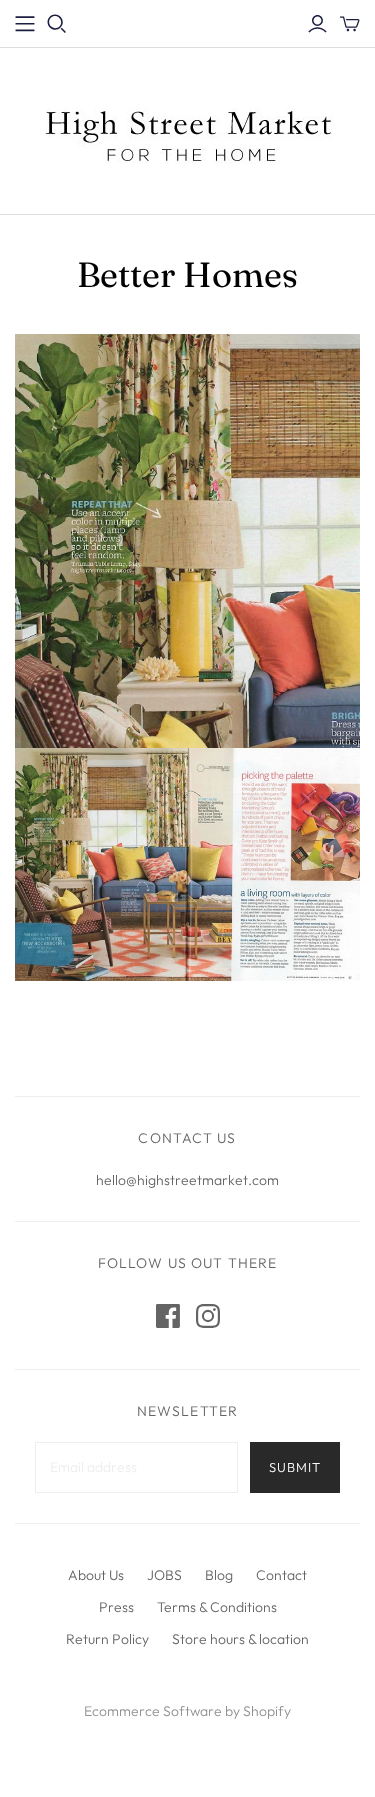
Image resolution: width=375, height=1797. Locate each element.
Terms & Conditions (217, 1607)
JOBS (164, 1575)
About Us (96, 1575)
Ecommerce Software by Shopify (187, 1711)
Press (116, 1607)
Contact (281, 1575)
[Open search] (57, 24)
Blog (219, 1575)
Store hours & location (240, 1639)
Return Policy (107, 1639)
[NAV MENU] (25, 24)
